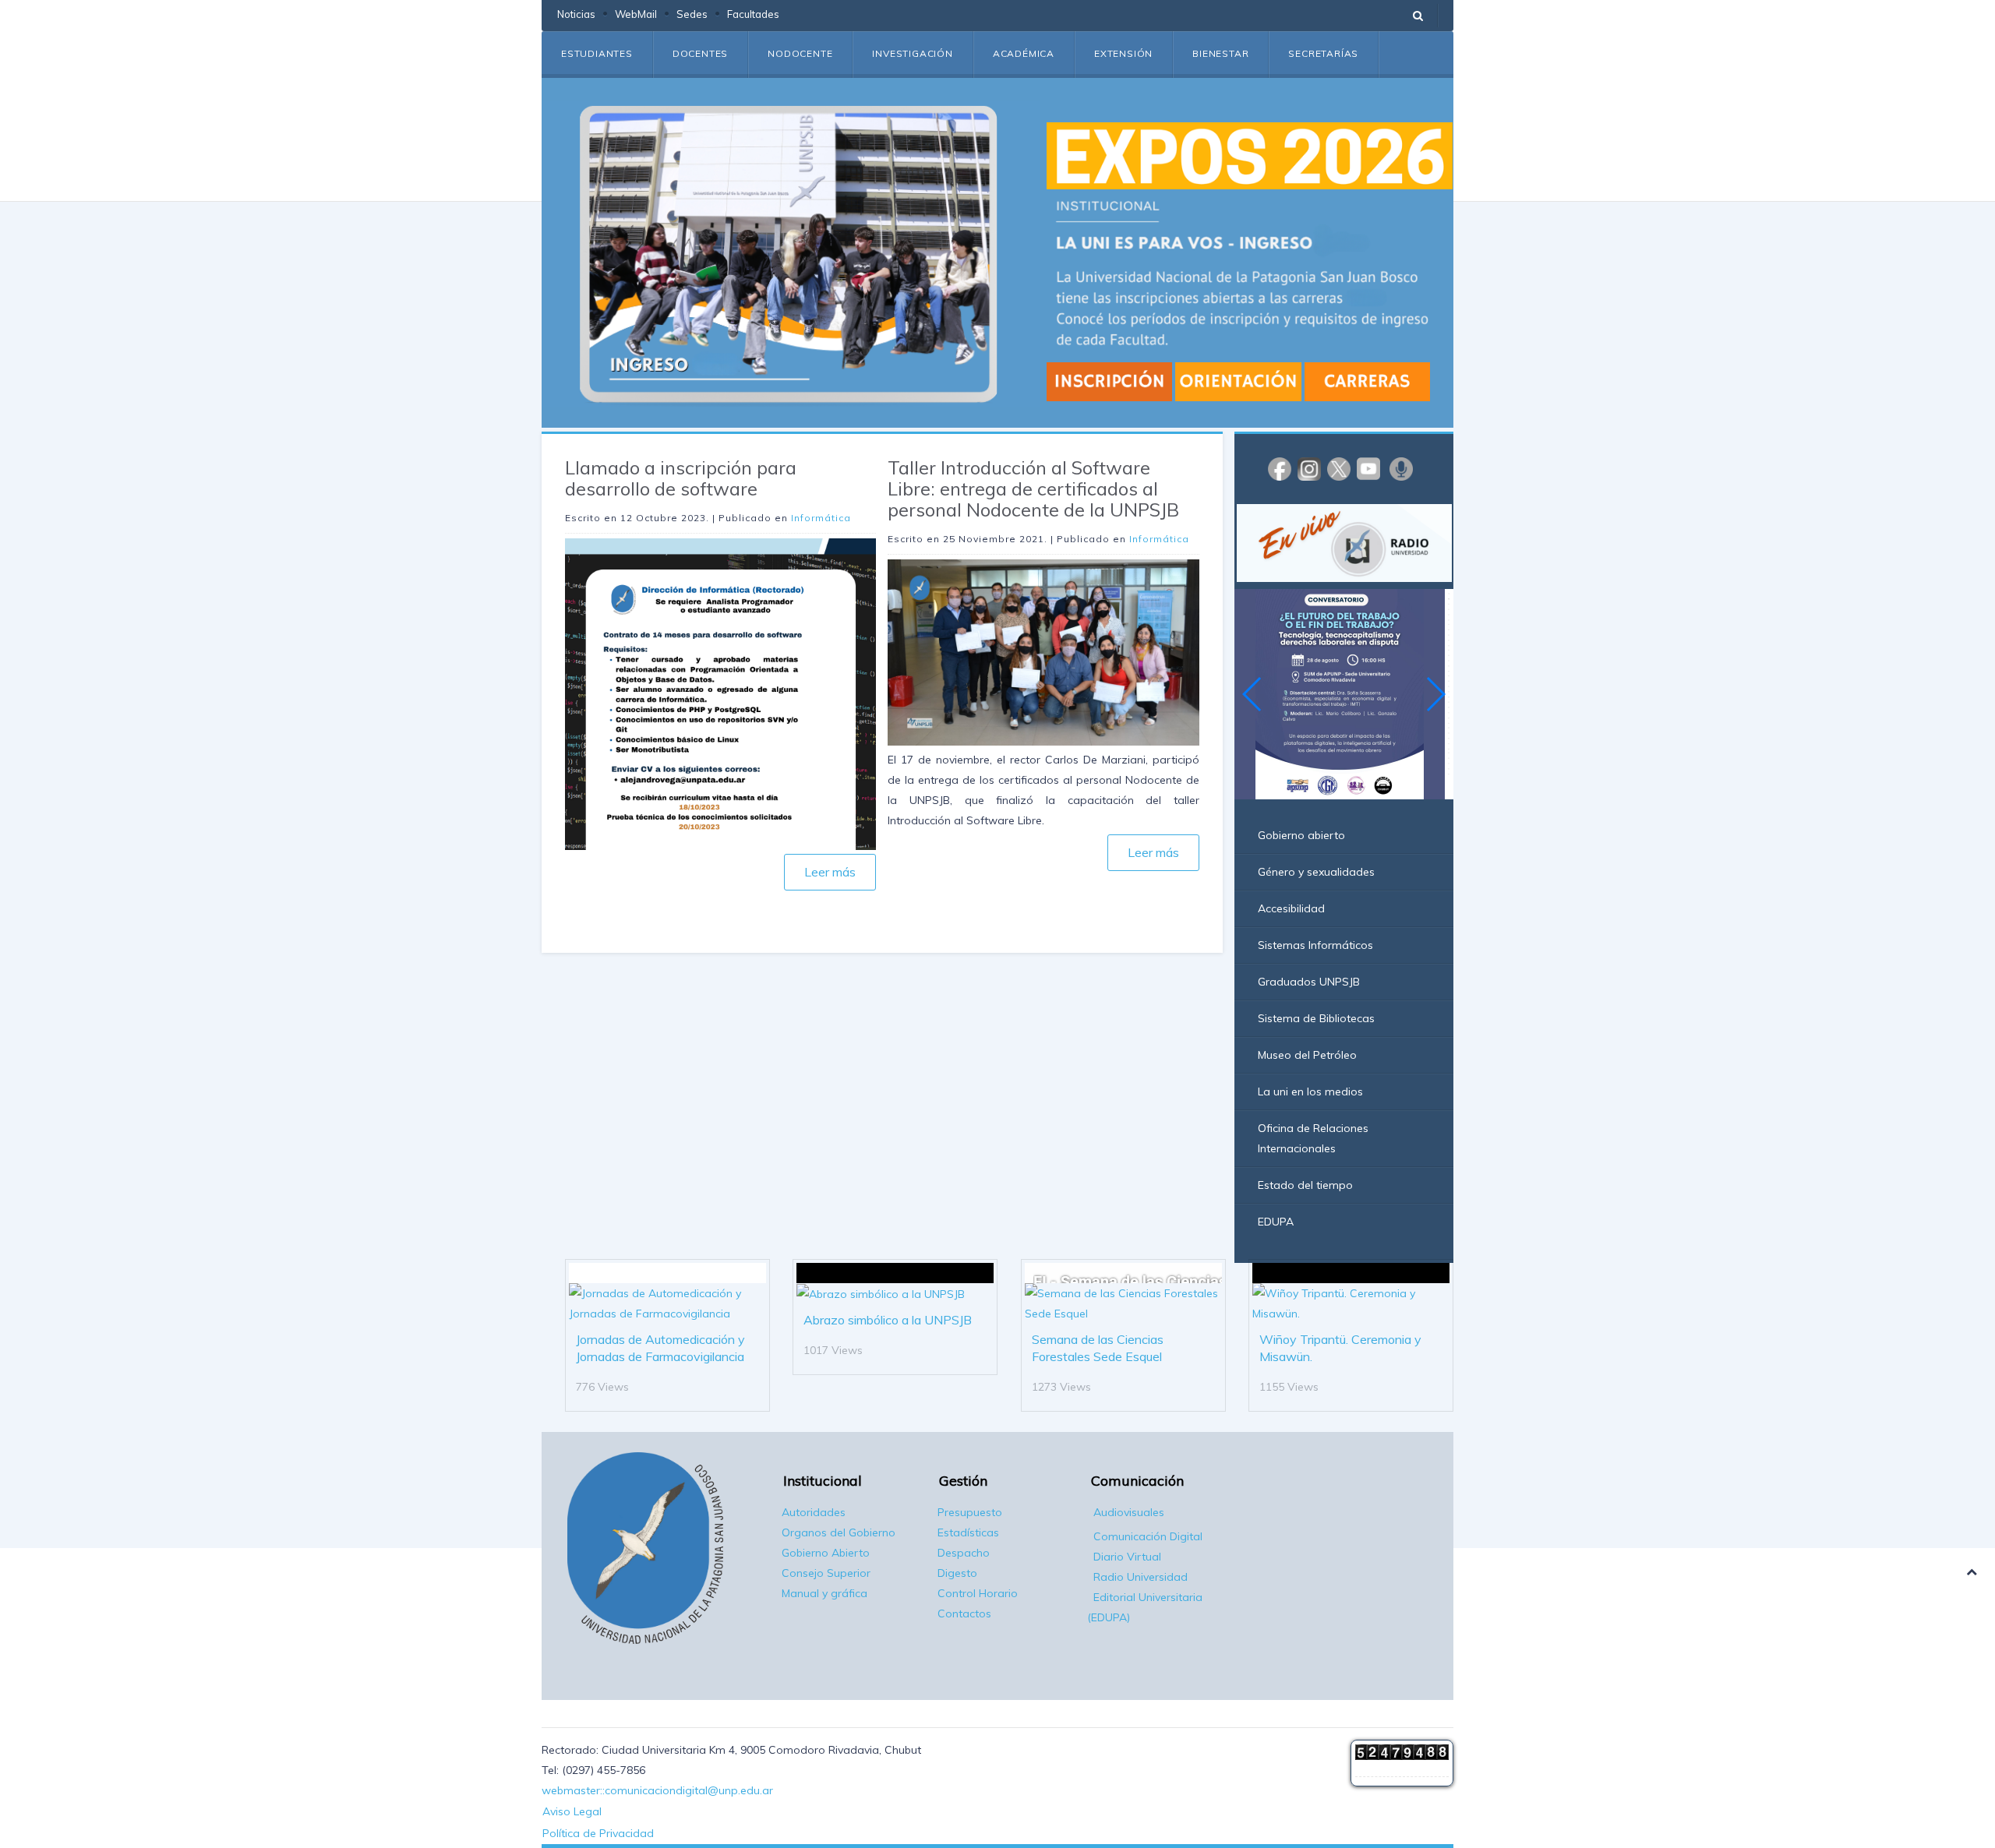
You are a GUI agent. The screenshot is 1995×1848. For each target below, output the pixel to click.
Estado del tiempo (1305, 1185)
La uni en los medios (1310, 1092)
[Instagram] (1309, 468)
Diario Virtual (1127, 1557)
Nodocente (800, 53)
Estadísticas (968, 1532)
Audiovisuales (1129, 1512)
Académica (1024, 53)
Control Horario (978, 1593)
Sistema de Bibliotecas (1316, 1018)
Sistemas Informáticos (1315, 945)
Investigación (912, 53)
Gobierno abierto (1301, 835)
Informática (821, 518)
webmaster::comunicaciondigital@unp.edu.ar (657, 1790)
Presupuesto (970, 1512)
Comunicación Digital (1148, 1536)
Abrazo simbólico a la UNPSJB (888, 1320)
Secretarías (1323, 53)
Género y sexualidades (1316, 872)
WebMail (636, 14)
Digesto (957, 1573)
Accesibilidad (1291, 908)
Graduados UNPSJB (1309, 982)
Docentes (700, 53)
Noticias (576, 14)
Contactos (964, 1613)
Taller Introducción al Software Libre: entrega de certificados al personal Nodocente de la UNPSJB (1033, 488)
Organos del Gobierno (839, 1532)
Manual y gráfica (824, 1593)
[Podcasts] (1401, 468)
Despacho (964, 1553)
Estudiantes (597, 53)
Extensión (1123, 53)
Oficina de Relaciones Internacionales (1313, 1138)
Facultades (753, 14)
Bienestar (1220, 53)
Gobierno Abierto (826, 1553)
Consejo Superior (826, 1573)
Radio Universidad (1141, 1577)
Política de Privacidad (598, 1833)
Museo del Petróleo (1307, 1055)
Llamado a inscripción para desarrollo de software (681, 478)
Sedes (692, 14)
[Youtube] (1368, 468)
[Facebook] (1280, 468)
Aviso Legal (572, 1811)
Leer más (830, 872)
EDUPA (1276, 1222)
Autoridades (814, 1512)
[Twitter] (1339, 468)
